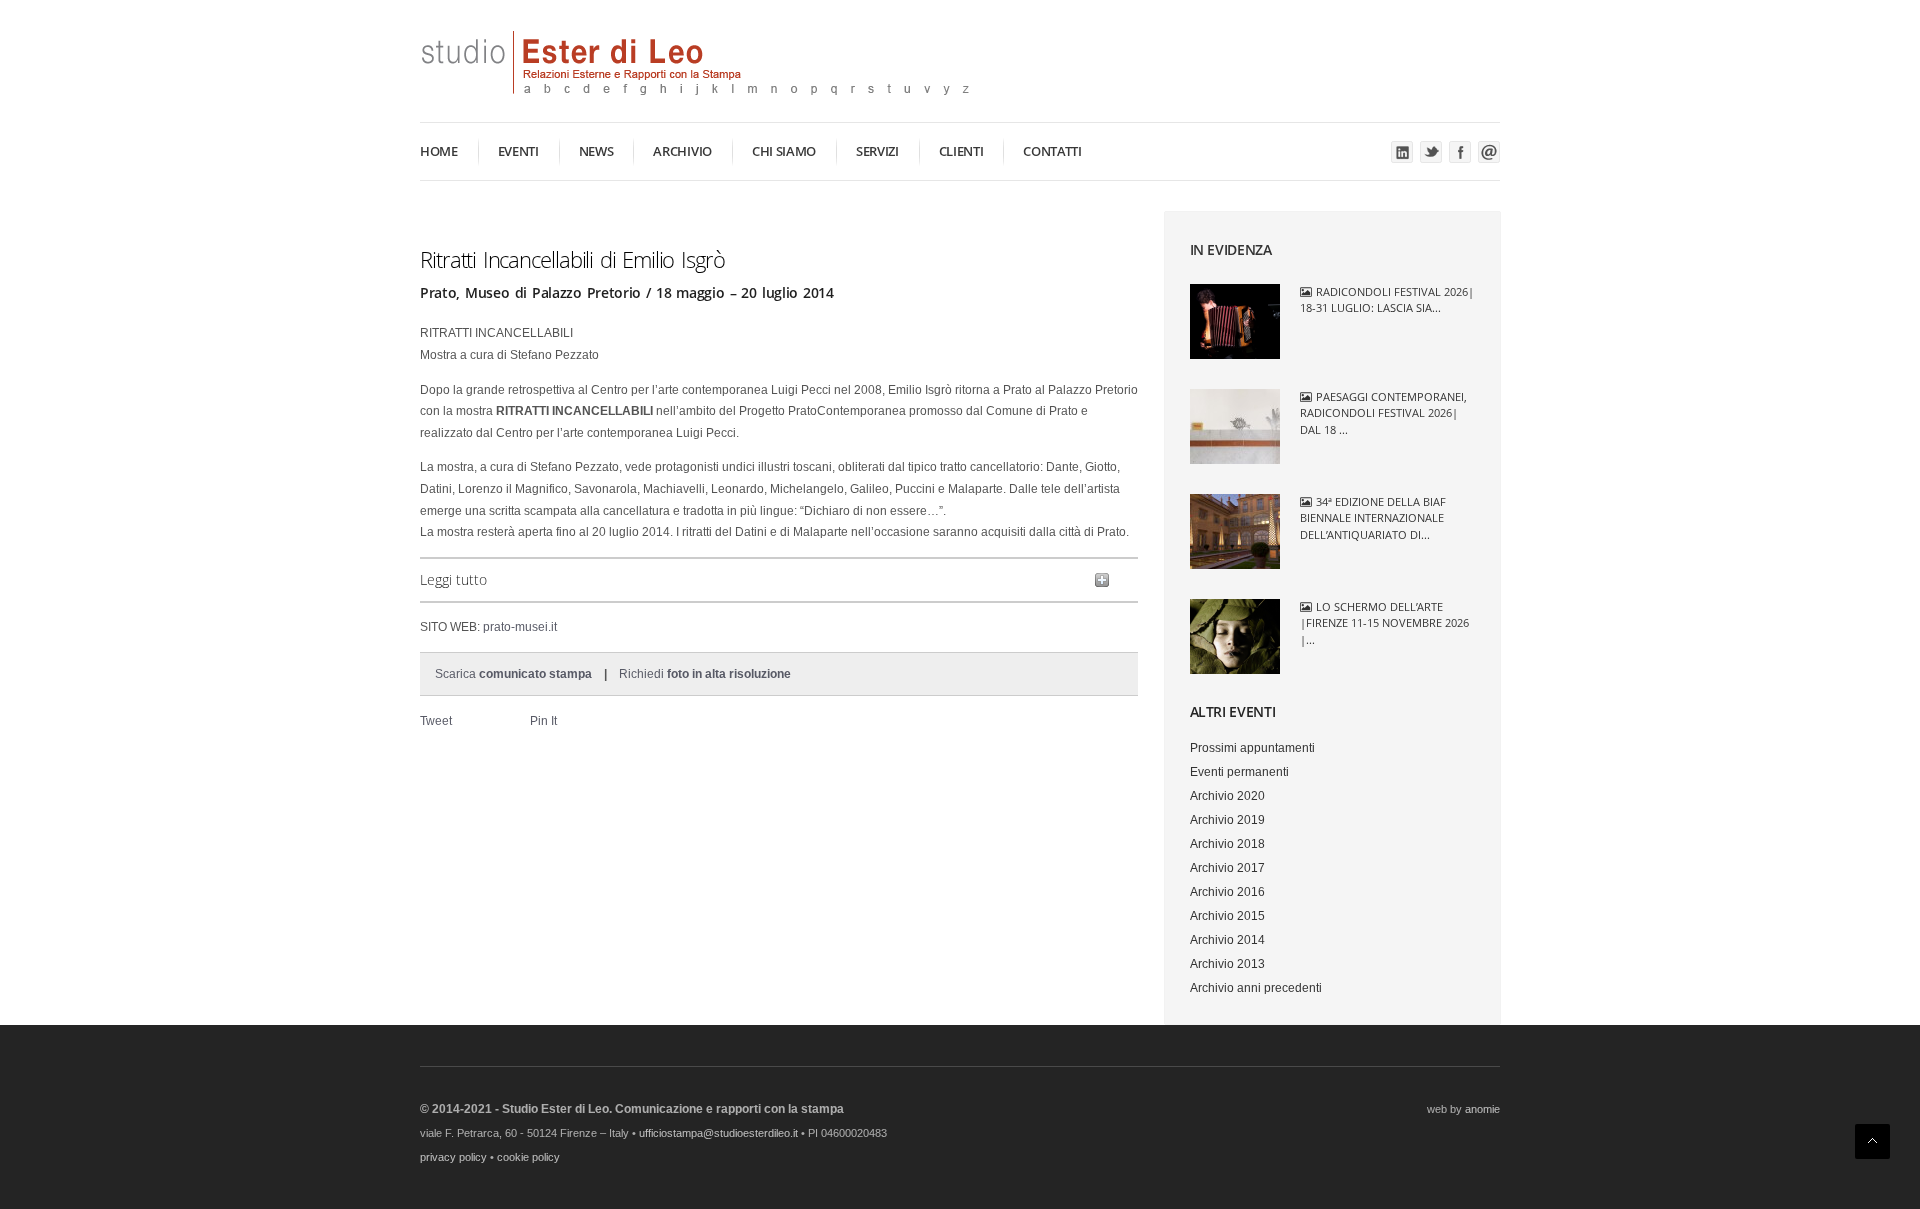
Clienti (961, 151)
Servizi (877, 151)
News (596, 151)
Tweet (436, 721)
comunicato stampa (535, 674)
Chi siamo (784, 151)
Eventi (518, 151)
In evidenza (1231, 249)
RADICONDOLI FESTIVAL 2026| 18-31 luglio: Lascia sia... (1387, 300)
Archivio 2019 (1227, 820)
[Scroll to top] (1872, 1141)
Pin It (543, 721)
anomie (1482, 1109)
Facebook (1460, 152)
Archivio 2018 (1227, 844)
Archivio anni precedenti (1256, 988)
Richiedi (705, 674)
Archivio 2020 (1227, 796)
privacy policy (453, 1157)
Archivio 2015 (1227, 916)
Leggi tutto (453, 579)
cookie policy (528, 1157)
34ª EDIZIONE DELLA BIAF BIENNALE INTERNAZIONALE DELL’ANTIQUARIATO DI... (1373, 518)
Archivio (682, 151)
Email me (1489, 152)
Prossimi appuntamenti (1252, 748)
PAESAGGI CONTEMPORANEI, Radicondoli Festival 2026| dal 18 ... (1384, 413)
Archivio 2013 (1227, 964)
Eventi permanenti (1239, 772)
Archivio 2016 (1227, 892)
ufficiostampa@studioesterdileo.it (718, 1133)
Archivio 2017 (1227, 868)
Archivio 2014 (1227, 940)
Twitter (1431, 152)
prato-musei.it (520, 627)
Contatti (1052, 151)
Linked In (1402, 152)
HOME (439, 151)
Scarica (457, 674)
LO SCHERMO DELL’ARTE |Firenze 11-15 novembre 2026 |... (1384, 623)
